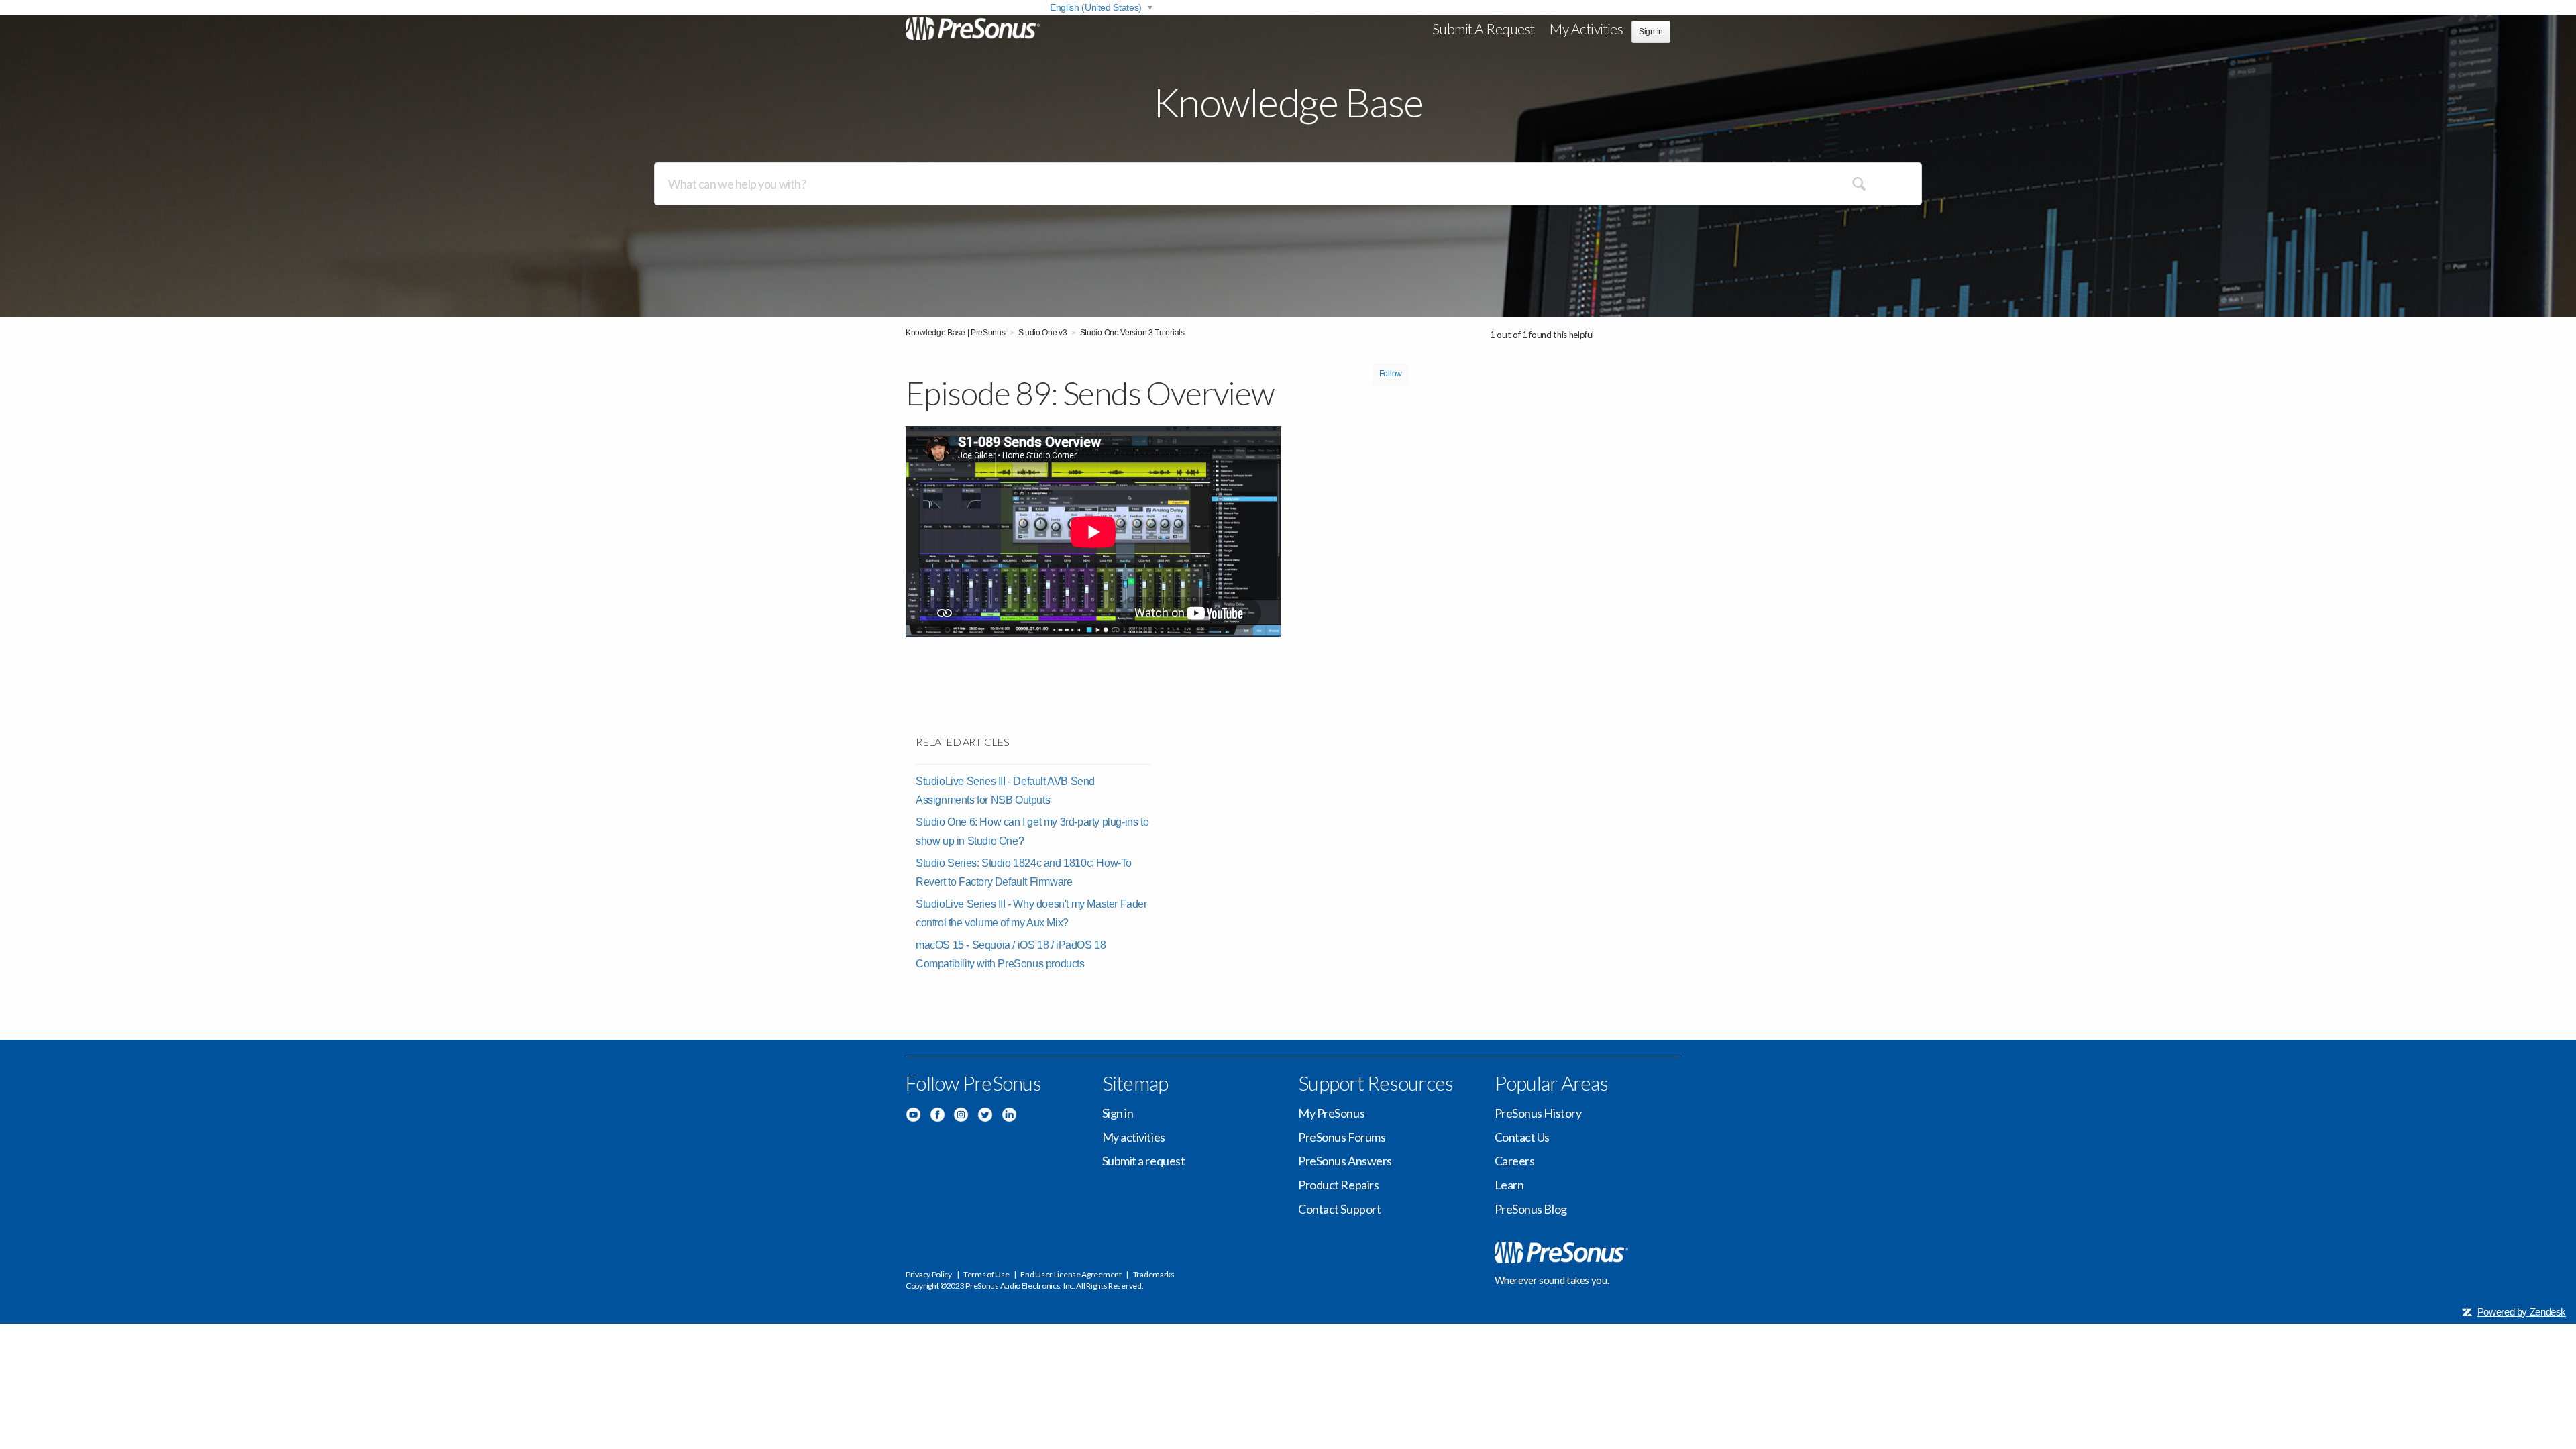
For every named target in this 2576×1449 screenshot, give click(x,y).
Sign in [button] (1651, 32)
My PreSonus (1331, 1113)
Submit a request (1484, 29)
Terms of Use (986, 1274)
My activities (1586, 29)
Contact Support (1339, 1209)
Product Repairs (1338, 1185)
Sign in (1118, 1113)
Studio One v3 (1043, 333)
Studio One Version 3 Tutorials (1132, 333)
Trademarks (1154, 1274)
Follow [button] (1391, 374)
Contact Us (1522, 1137)
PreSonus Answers (1345, 1161)
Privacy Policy (929, 1274)
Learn (1509, 1185)
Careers (1515, 1161)
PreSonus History (1538, 1113)
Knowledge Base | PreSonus (956, 333)
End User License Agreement (1071, 1274)
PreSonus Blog (1531, 1209)
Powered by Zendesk (2522, 1312)
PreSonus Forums (1342, 1137)
